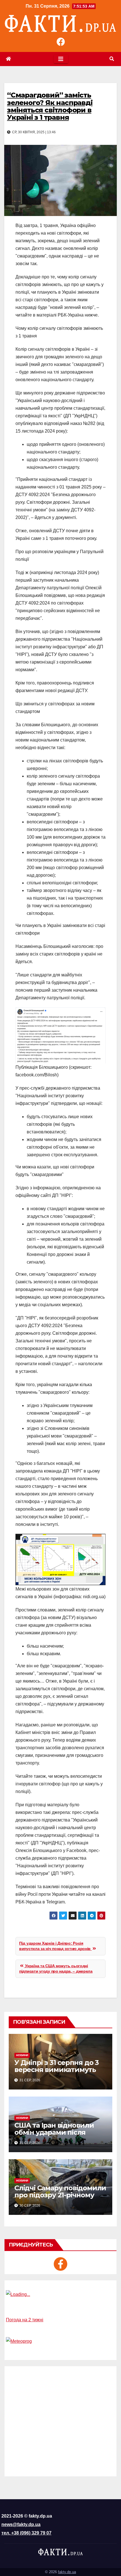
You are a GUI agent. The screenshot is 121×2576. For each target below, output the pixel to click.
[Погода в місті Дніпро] (60, 2294)
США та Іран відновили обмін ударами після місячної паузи (54, 2132)
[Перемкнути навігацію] (61, 59)
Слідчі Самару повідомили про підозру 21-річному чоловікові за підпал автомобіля (60, 2198)
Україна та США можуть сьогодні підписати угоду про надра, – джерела (56, 1969)
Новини (22, 2055)
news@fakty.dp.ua (21, 2524)
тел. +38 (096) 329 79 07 (26, 2533)
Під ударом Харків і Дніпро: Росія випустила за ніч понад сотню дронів (55, 1946)
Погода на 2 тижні (25, 2320)
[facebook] (60, 2264)
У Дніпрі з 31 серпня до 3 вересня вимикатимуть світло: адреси (57, 2070)
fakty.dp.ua (67, 2572)
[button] (112, 59)
